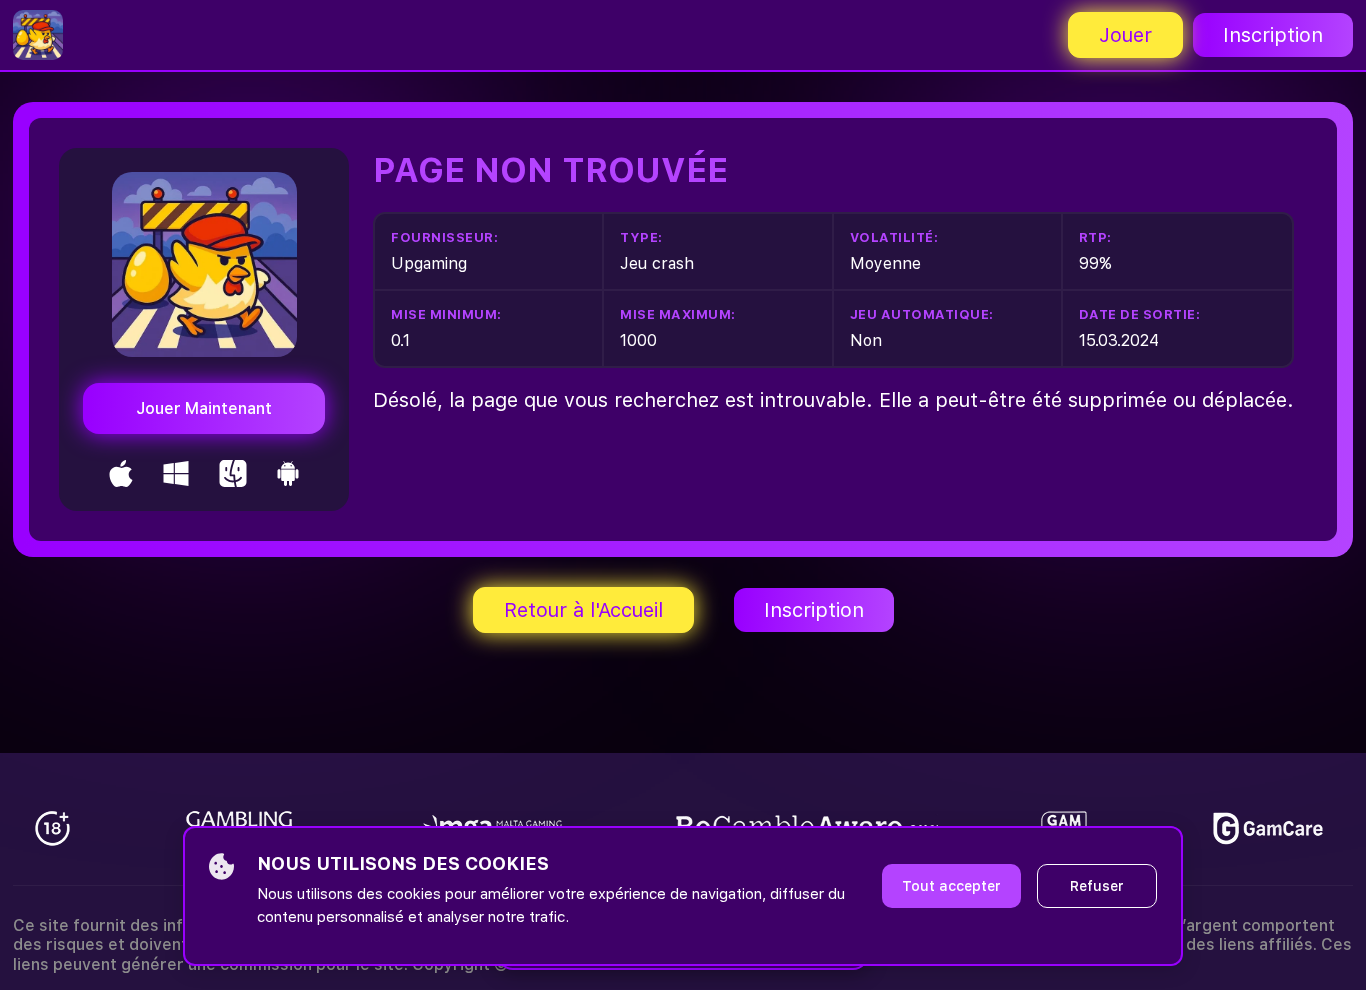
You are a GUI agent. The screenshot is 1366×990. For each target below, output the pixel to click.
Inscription (1273, 35)
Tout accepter (951, 886)
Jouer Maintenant (204, 408)
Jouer (1125, 35)
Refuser (1097, 886)
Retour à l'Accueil (583, 610)
